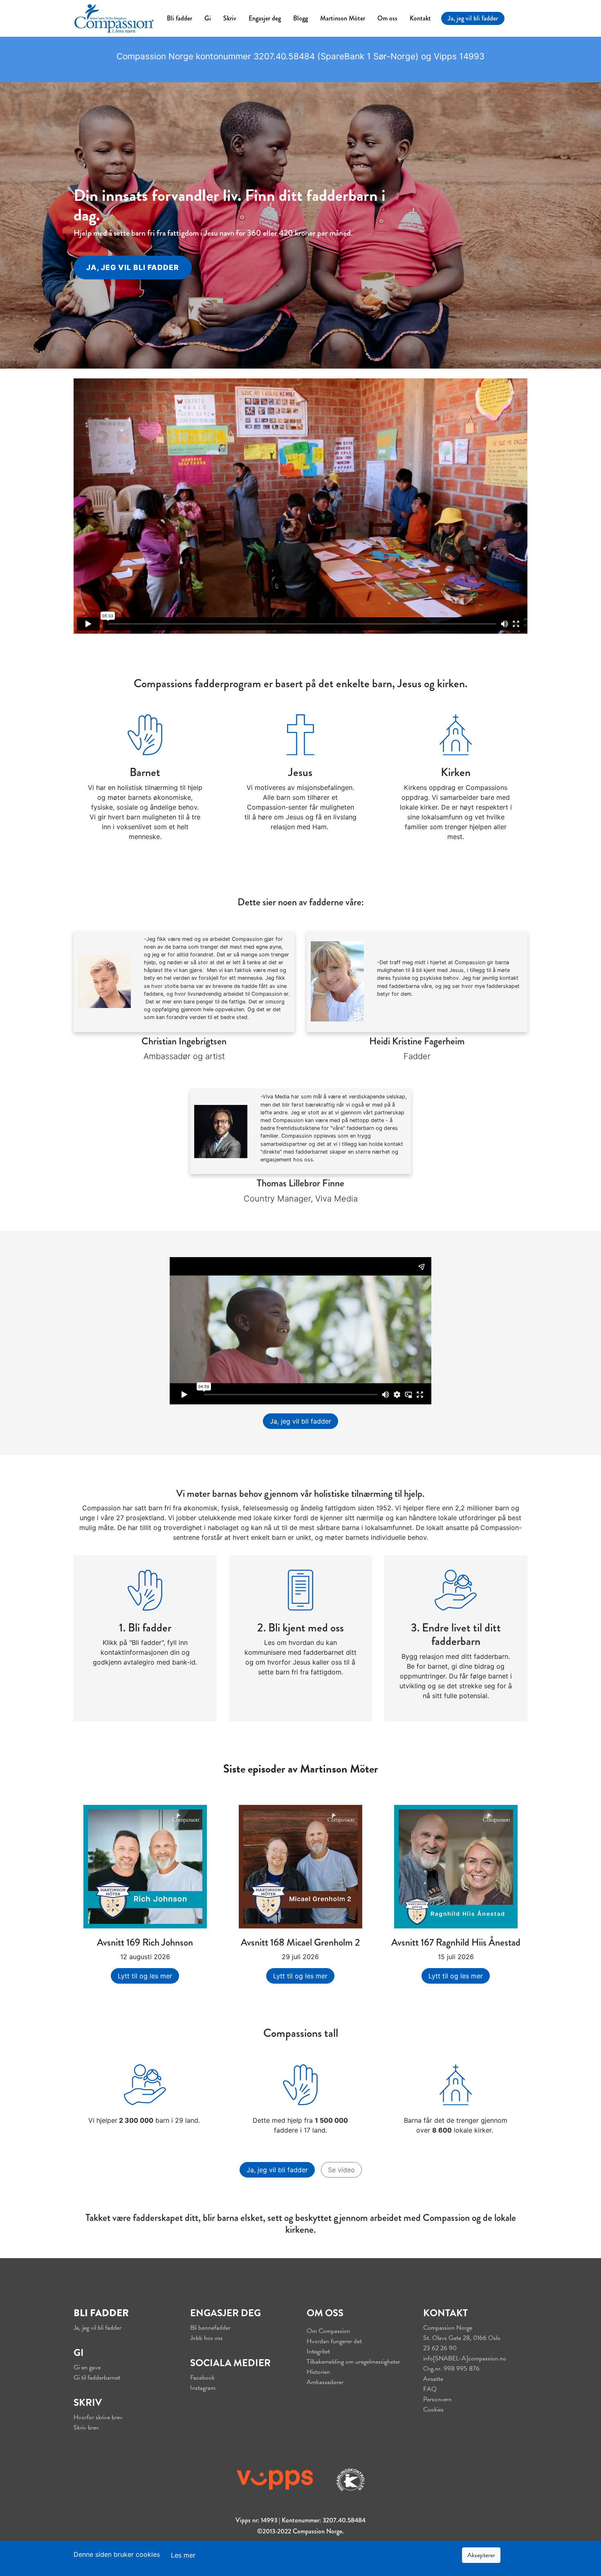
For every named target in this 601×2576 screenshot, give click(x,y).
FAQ (430, 2389)
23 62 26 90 (440, 2348)
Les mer (183, 2555)
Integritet (318, 2351)
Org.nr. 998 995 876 (451, 2369)
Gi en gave (87, 2367)
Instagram (203, 2388)
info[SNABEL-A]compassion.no (465, 2358)
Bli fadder (179, 18)
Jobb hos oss (206, 2338)
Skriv (230, 18)
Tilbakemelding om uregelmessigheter (353, 2362)
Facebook (202, 2378)
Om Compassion (328, 2331)
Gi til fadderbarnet (97, 2378)
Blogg (300, 18)
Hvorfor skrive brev (98, 2417)
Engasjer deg (265, 18)
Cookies (433, 2410)
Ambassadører (325, 2382)
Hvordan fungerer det (334, 2341)
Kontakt (420, 18)
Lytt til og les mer (145, 1976)
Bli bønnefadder (210, 2328)
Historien (318, 2372)
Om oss (387, 18)
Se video (341, 2170)
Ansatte (433, 2379)
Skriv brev (86, 2428)
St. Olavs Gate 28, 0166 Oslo (462, 2338)
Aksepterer (481, 2555)
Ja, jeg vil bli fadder (473, 18)
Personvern (437, 2399)
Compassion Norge (448, 2328)
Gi (208, 18)
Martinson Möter (343, 18)
